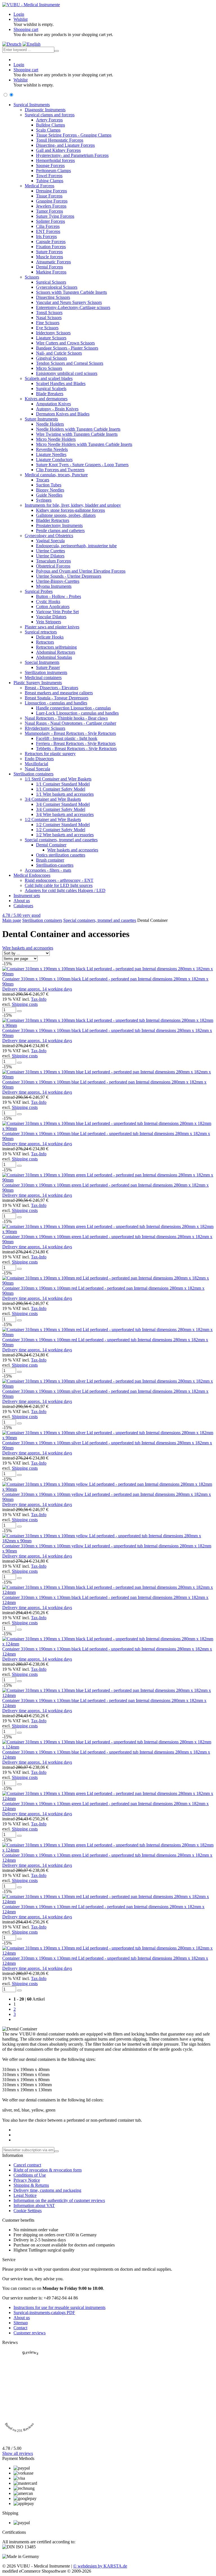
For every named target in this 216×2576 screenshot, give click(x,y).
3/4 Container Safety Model (61, 809)
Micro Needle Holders (56, 439)
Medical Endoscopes (32, 875)
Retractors (45, 642)
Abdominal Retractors (56, 652)
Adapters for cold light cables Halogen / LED (65, 890)
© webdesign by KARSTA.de (100, 2566)
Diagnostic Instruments (45, 110)
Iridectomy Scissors (53, 333)
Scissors (32, 277)
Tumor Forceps (49, 211)
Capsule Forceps (51, 242)
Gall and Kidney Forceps (58, 150)
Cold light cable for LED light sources (59, 885)
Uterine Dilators (50, 556)
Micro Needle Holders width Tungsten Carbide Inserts (84, 444)
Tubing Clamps (50, 181)
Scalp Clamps (48, 130)
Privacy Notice (27, 2180)
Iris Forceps (46, 236)
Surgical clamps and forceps (50, 115)
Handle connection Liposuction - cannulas (73, 708)
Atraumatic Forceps (53, 262)
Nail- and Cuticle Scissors (59, 353)
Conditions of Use (30, 2175)
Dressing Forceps (51, 191)
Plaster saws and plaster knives (52, 627)
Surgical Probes (39, 591)
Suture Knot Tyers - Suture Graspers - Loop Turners (82, 465)
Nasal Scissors (49, 318)
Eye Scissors (47, 328)
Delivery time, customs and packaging (47, 2190)
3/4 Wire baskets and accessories (65, 814)
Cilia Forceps (48, 226)
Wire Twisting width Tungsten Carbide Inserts (77, 434)
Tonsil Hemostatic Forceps (60, 140)
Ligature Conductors (54, 460)
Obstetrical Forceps (53, 566)
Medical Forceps (40, 186)
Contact (20, 2328)
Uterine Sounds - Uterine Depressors (69, 576)
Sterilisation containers (33, 774)
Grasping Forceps (52, 201)
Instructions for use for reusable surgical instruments (59, 2307)
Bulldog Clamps (50, 125)
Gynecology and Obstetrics (49, 536)
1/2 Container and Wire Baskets (53, 819)
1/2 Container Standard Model (63, 825)
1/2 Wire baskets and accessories (65, 835)
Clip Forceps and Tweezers (60, 470)
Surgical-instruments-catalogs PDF (44, 2313)
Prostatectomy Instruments (59, 525)
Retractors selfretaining (56, 647)
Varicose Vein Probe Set (57, 612)
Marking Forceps (51, 272)
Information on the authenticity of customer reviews (59, 2200)
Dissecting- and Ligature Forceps (65, 145)
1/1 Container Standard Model (63, 784)
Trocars (43, 480)
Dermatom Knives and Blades (63, 414)
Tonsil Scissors (49, 312)
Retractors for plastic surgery (50, 754)
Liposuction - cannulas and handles (56, 703)
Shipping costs (25, 1004)
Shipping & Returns (31, 2185)
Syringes (44, 500)
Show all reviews (18, 2453)
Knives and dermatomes (46, 399)
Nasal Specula (37, 769)
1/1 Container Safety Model (61, 789)
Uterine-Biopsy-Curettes (58, 581)
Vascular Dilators (51, 617)
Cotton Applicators (53, 607)
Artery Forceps (49, 120)
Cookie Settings (28, 2211)
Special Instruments (42, 662)
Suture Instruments (41, 419)
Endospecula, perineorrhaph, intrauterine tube (76, 546)
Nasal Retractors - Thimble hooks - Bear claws (66, 718)
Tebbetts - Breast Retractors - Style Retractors (76, 748)
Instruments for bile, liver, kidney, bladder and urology (73, 505)
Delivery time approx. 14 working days (37, 989)
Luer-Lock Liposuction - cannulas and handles (77, 713)
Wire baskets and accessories (73, 850)
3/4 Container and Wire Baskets (53, 799)
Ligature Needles (51, 454)
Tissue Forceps (49, 196)
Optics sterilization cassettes (61, 855)
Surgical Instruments (32, 105)
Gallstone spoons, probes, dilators (66, 515)
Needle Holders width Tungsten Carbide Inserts (78, 429)
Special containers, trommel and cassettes (61, 840)
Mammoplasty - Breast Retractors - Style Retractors (70, 733)
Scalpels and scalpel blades (49, 378)
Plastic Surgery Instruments (38, 683)
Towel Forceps (49, 176)
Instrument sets (27, 896)
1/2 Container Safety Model (61, 830)
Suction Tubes (49, 485)
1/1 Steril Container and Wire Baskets (58, 779)
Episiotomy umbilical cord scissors (67, 373)
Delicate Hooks (50, 637)
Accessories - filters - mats (48, 870)
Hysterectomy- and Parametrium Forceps (72, 155)
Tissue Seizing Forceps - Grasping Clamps (74, 135)
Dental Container (51, 845)
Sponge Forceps (50, 165)
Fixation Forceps (51, 247)
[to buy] (19, 1011)
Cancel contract (27, 2165)
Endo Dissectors (39, 759)
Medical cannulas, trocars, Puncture (56, 475)
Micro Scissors (49, 368)
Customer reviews (30, 2333)
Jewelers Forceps (51, 206)
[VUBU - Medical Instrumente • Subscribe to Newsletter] (57, 2151)
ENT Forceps (48, 231)
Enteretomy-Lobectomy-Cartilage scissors (73, 307)
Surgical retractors (41, 632)
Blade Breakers (50, 394)
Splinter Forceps (50, 221)
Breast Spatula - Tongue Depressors (57, 698)
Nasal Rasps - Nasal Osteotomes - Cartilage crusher (70, 723)
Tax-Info (39, 999)
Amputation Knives (53, 404)
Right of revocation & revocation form (48, 2170)
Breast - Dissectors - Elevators (51, 688)
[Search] (57, 51)
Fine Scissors (48, 323)
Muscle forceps (49, 257)
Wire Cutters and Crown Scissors (65, 343)
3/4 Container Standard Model (63, 804)
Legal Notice (25, 2195)
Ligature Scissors (51, 338)
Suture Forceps (49, 252)
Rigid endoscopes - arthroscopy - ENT (59, 880)
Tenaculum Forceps (53, 561)
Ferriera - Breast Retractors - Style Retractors (76, 743)
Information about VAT (34, 2205)
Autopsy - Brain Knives (57, 409)
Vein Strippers (49, 622)
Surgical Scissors (51, 282)
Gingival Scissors (51, 358)
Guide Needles (49, 495)
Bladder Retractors (53, 520)
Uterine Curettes (50, 551)
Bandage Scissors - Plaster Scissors (67, 348)
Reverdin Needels (52, 449)
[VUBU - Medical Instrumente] (31, 5)
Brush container (50, 860)
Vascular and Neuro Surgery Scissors (69, 302)
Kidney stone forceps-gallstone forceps (70, 510)
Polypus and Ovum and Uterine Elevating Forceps (81, 571)
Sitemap (21, 2323)
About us (22, 901)
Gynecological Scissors (57, 287)
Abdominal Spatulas (54, 657)
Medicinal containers (43, 678)
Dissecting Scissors (53, 297)
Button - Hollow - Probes (58, 596)
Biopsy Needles (50, 490)
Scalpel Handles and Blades (61, 383)
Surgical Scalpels (51, 389)
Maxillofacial (36, 764)
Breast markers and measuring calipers (59, 693)
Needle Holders (50, 424)
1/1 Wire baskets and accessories (65, 794)
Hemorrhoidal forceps (55, 160)
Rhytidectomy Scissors (45, 728)
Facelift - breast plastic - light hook (67, 738)
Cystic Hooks (48, 601)
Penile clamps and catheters (60, 530)
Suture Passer (48, 667)
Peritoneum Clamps (53, 171)
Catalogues (23, 906)
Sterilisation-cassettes (55, 865)
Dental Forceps (49, 267)
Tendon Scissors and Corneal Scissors (70, 363)
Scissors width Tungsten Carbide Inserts (71, 292)
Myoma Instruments (54, 586)
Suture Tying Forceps (55, 216)
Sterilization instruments (46, 672)
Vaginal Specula (50, 541)
